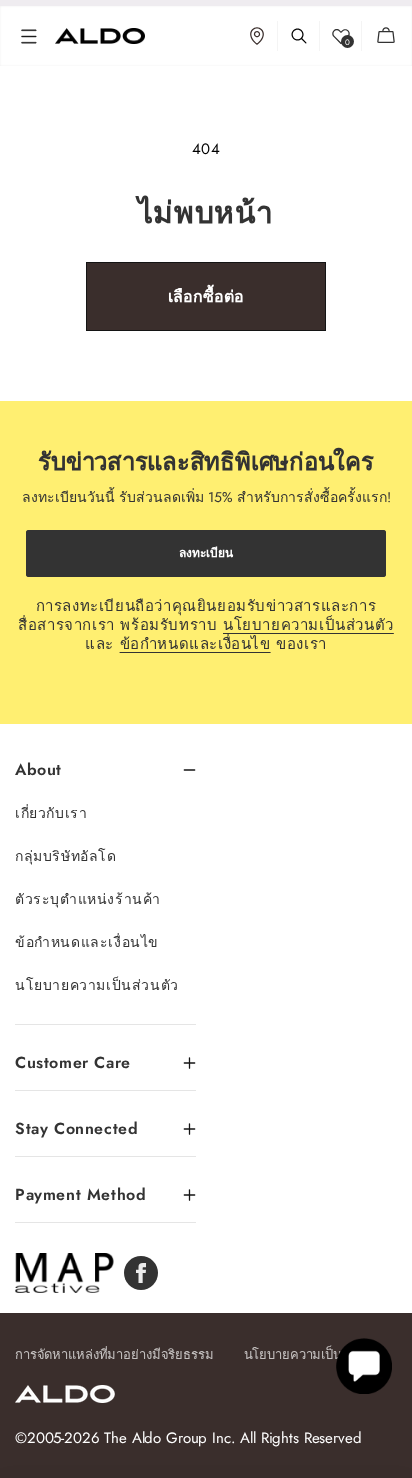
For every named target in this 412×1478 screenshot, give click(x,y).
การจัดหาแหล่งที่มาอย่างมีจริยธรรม (114, 1354)
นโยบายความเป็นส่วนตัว (308, 625)
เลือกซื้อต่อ (206, 296)
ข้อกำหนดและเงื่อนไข (195, 644)
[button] (29, 36)
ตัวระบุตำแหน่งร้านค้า (88, 899)
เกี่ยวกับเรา (51, 813)
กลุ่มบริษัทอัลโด (66, 856)
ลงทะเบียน (206, 553)
